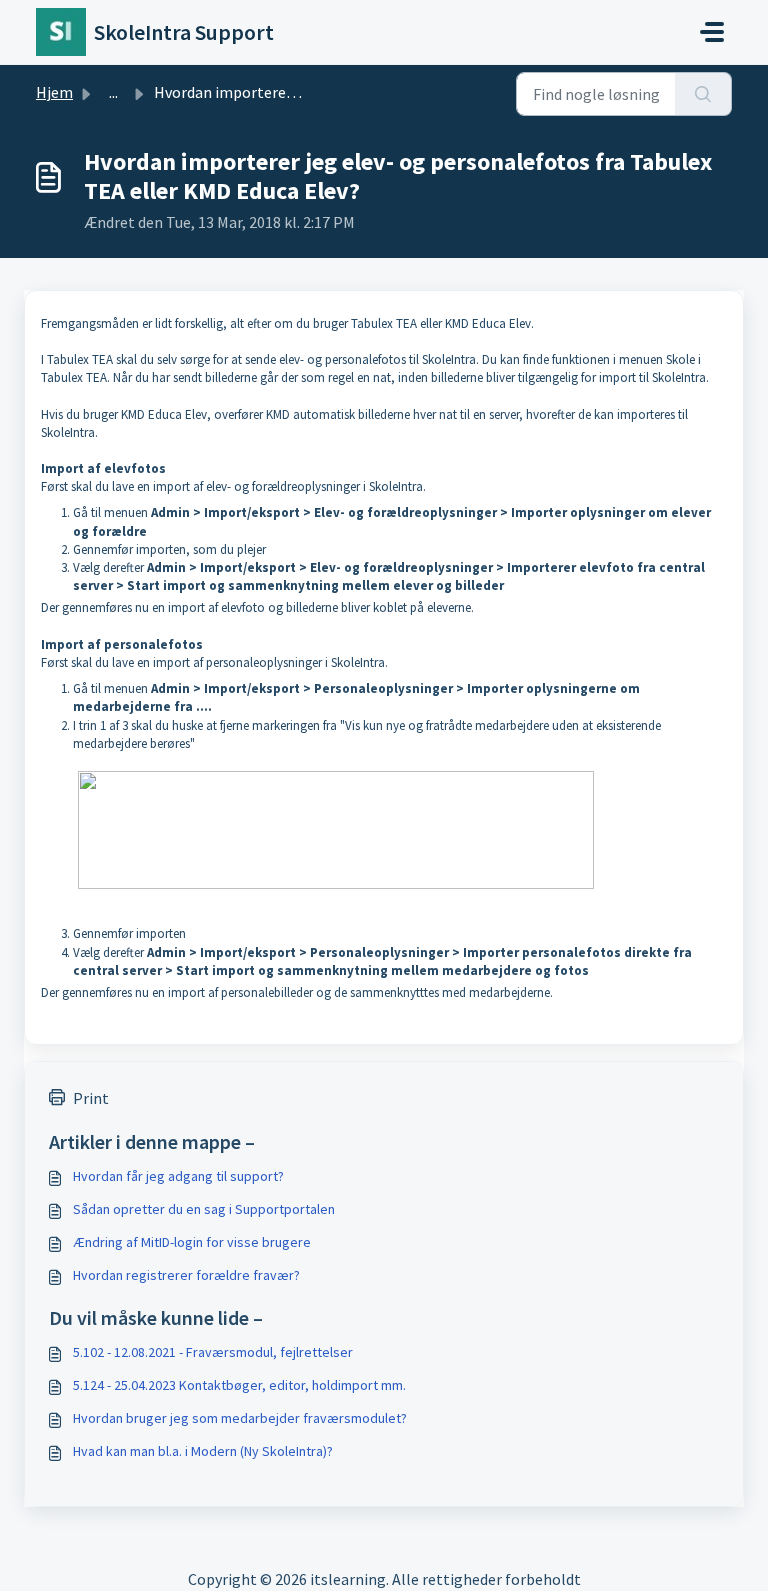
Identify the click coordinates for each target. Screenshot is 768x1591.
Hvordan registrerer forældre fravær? (186, 1275)
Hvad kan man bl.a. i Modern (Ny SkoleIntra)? (203, 1451)
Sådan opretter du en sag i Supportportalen (204, 1209)
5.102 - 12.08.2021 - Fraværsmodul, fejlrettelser (213, 1352)
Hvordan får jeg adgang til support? (178, 1176)
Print (91, 1098)
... (113, 92)
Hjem (54, 92)
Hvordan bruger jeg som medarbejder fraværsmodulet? (240, 1418)
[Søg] (703, 94)
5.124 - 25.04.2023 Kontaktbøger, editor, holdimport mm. (239, 1385)
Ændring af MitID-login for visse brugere (192, 1242)
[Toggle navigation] (712, 32)
